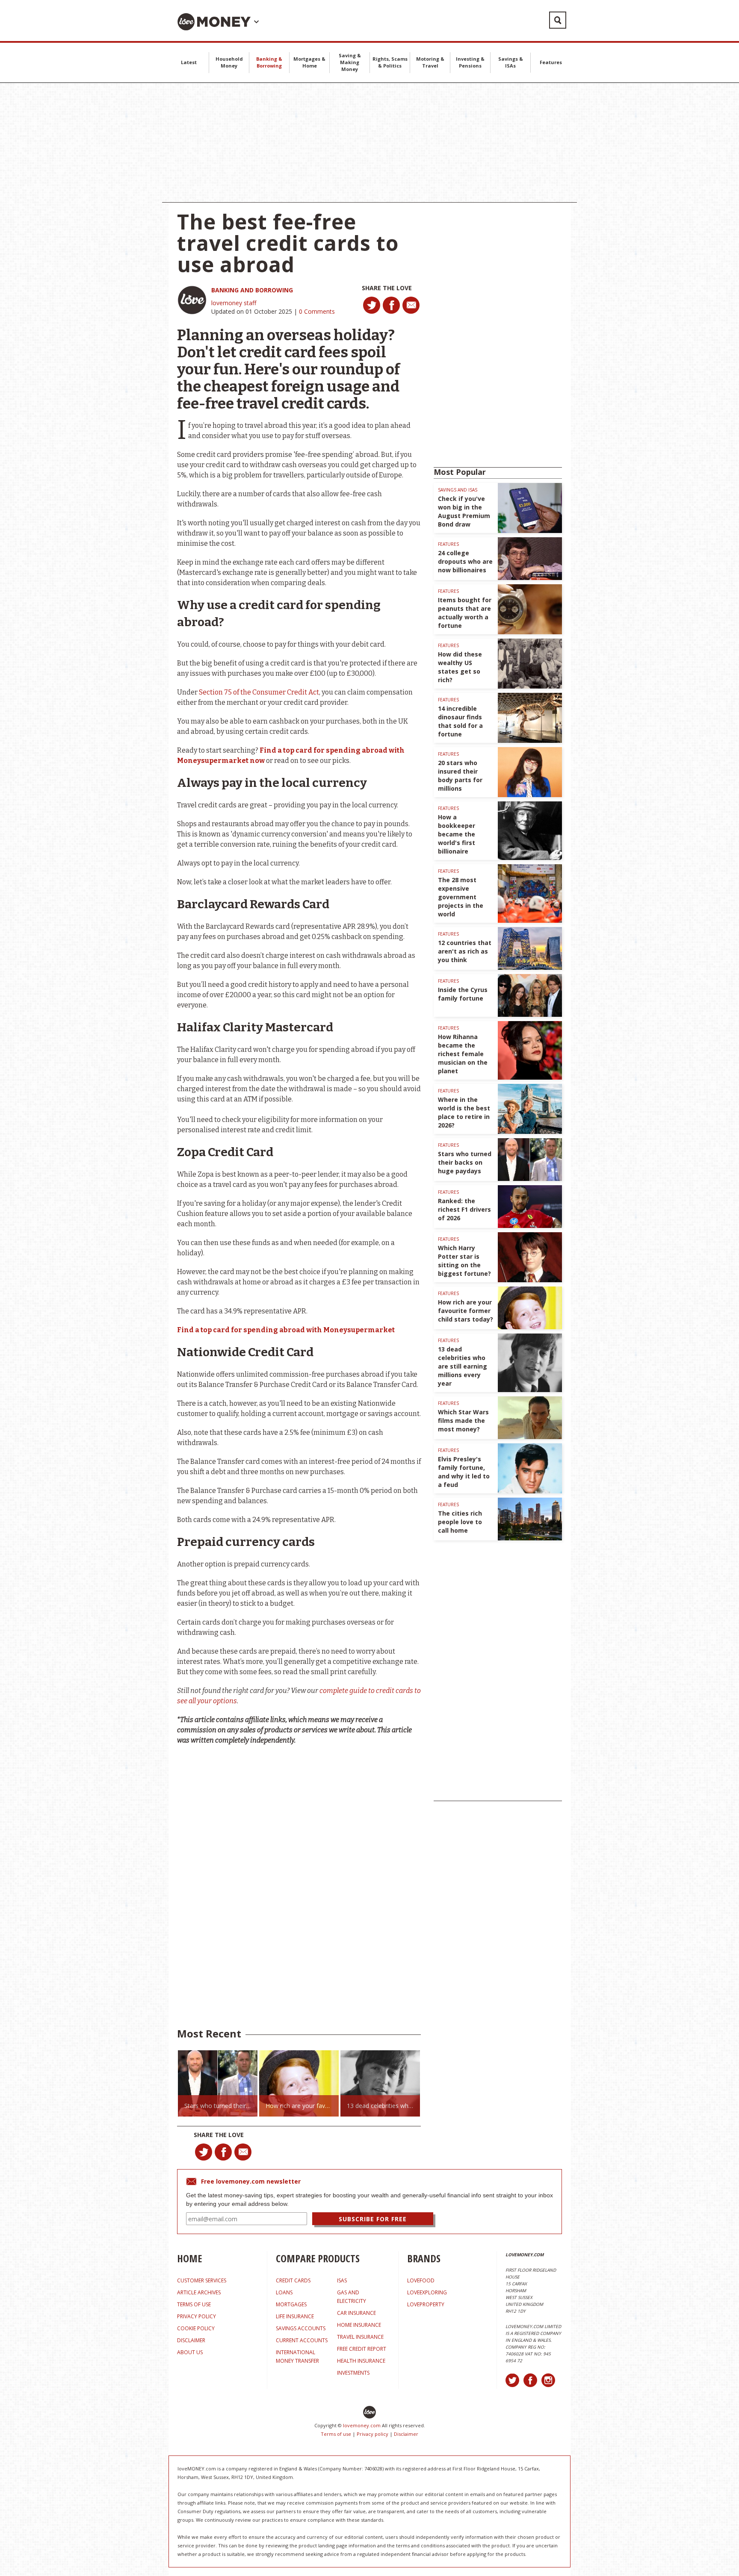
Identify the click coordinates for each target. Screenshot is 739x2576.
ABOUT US (190, 2352)
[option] (218, 2083)
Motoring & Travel (430, 62)
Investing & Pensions (470, 62)
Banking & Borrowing (269, 62)
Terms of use (336, 2434)
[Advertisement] (369, 143)
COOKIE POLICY (196, 2328)
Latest (189, 62)
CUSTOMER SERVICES (202, 2280)
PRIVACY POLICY (197, 2316)
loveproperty (426, 2304)
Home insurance (359, 2325)
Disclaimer (406, 2434)
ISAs (342, 2280)
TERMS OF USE (194, 2304)
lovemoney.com (362, 2425)
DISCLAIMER (191, 2340)
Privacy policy (372, 2434)
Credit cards (293, 2280)
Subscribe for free (373, 2219)
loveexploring (427, 2292)
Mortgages (291, 2304)
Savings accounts (301, 2328)
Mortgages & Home (309, 62)
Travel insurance (360, 2337)
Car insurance (356, 2313)
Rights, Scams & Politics (390, 62)
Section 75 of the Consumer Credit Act (259, 692)
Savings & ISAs (511, 62)
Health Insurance (361, 2361)
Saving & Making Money (350, 62)
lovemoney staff (234, 303)
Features (551, 62)
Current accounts (302, 2340)
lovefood (421, 2280)
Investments (353, 2373)
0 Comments (316, 311)
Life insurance (295, 2316)
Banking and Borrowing (252, 290)
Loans (284, 2292)
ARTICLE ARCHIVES (199, 2292)
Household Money (229, 62)
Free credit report (362, 2349)
